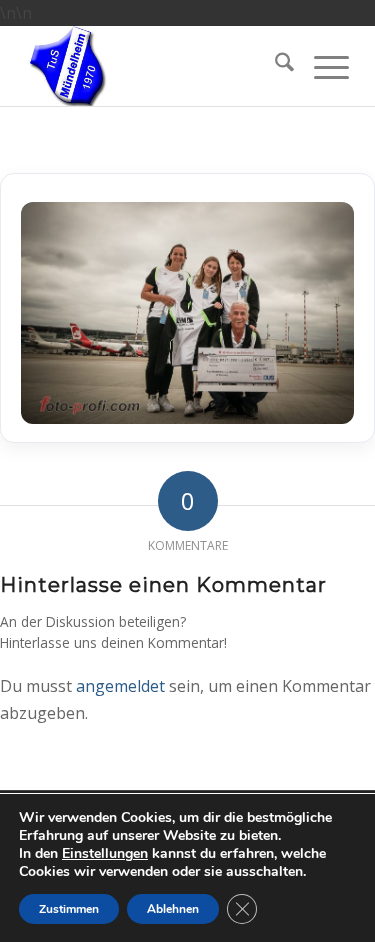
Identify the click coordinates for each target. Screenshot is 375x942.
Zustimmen (69, 909)
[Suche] (274, 66)
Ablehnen (173, 909)
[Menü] (321, 66)
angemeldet (120, 686)
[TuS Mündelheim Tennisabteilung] (153, 66)
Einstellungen (105, 854)
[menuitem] (274, 66)
